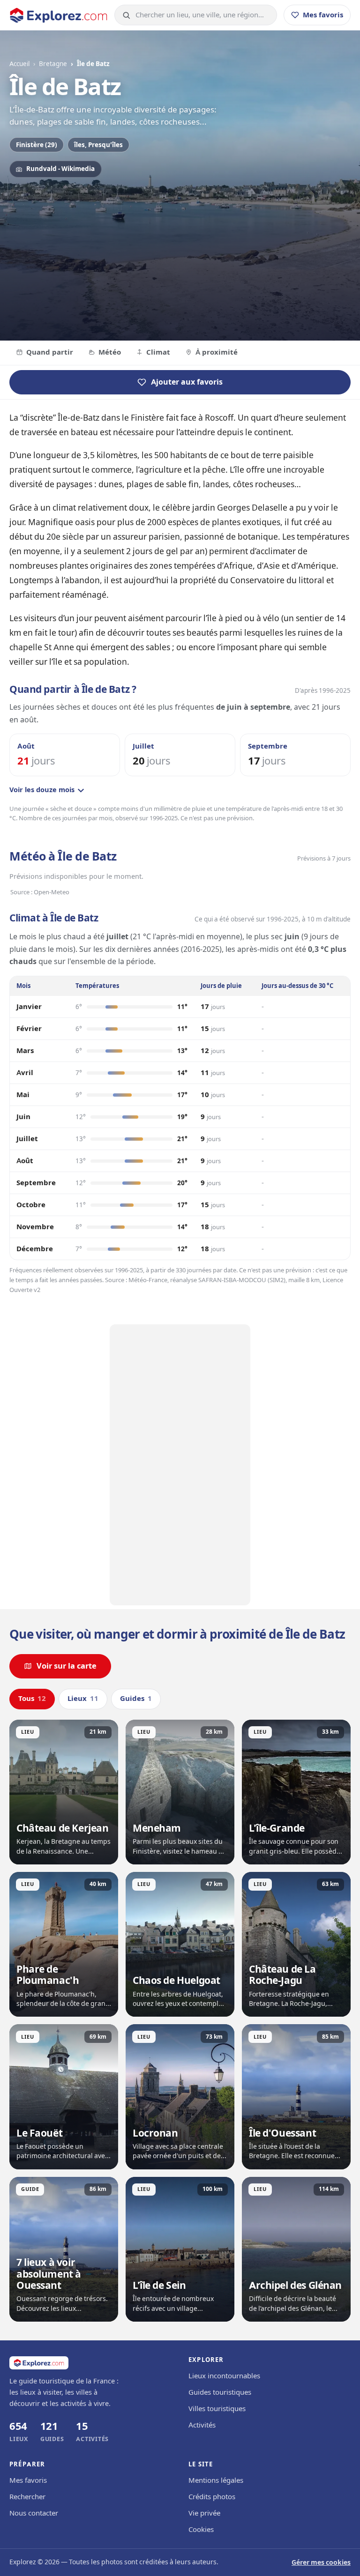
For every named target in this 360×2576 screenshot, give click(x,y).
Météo (110, 352)
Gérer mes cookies (321, 2563)
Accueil (19, 64)
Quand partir (50, 352)
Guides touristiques (220, 2392)
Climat (158, 352)
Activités (202, 2425)
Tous (32, 1699)
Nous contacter (34, 2513)
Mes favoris (28, 2480)
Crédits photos (212, 2497)
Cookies (201, 2530)
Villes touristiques (217, 2409)
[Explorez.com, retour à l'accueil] (59, 15)
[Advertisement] (180, 1465)
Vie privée (204, 2513)
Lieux (83, 1699)
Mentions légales (216, 2480)
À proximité (217, 352)
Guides (136, 1699)
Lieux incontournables (224, 2376)
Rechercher (27, 2497)
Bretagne (53, 64)
